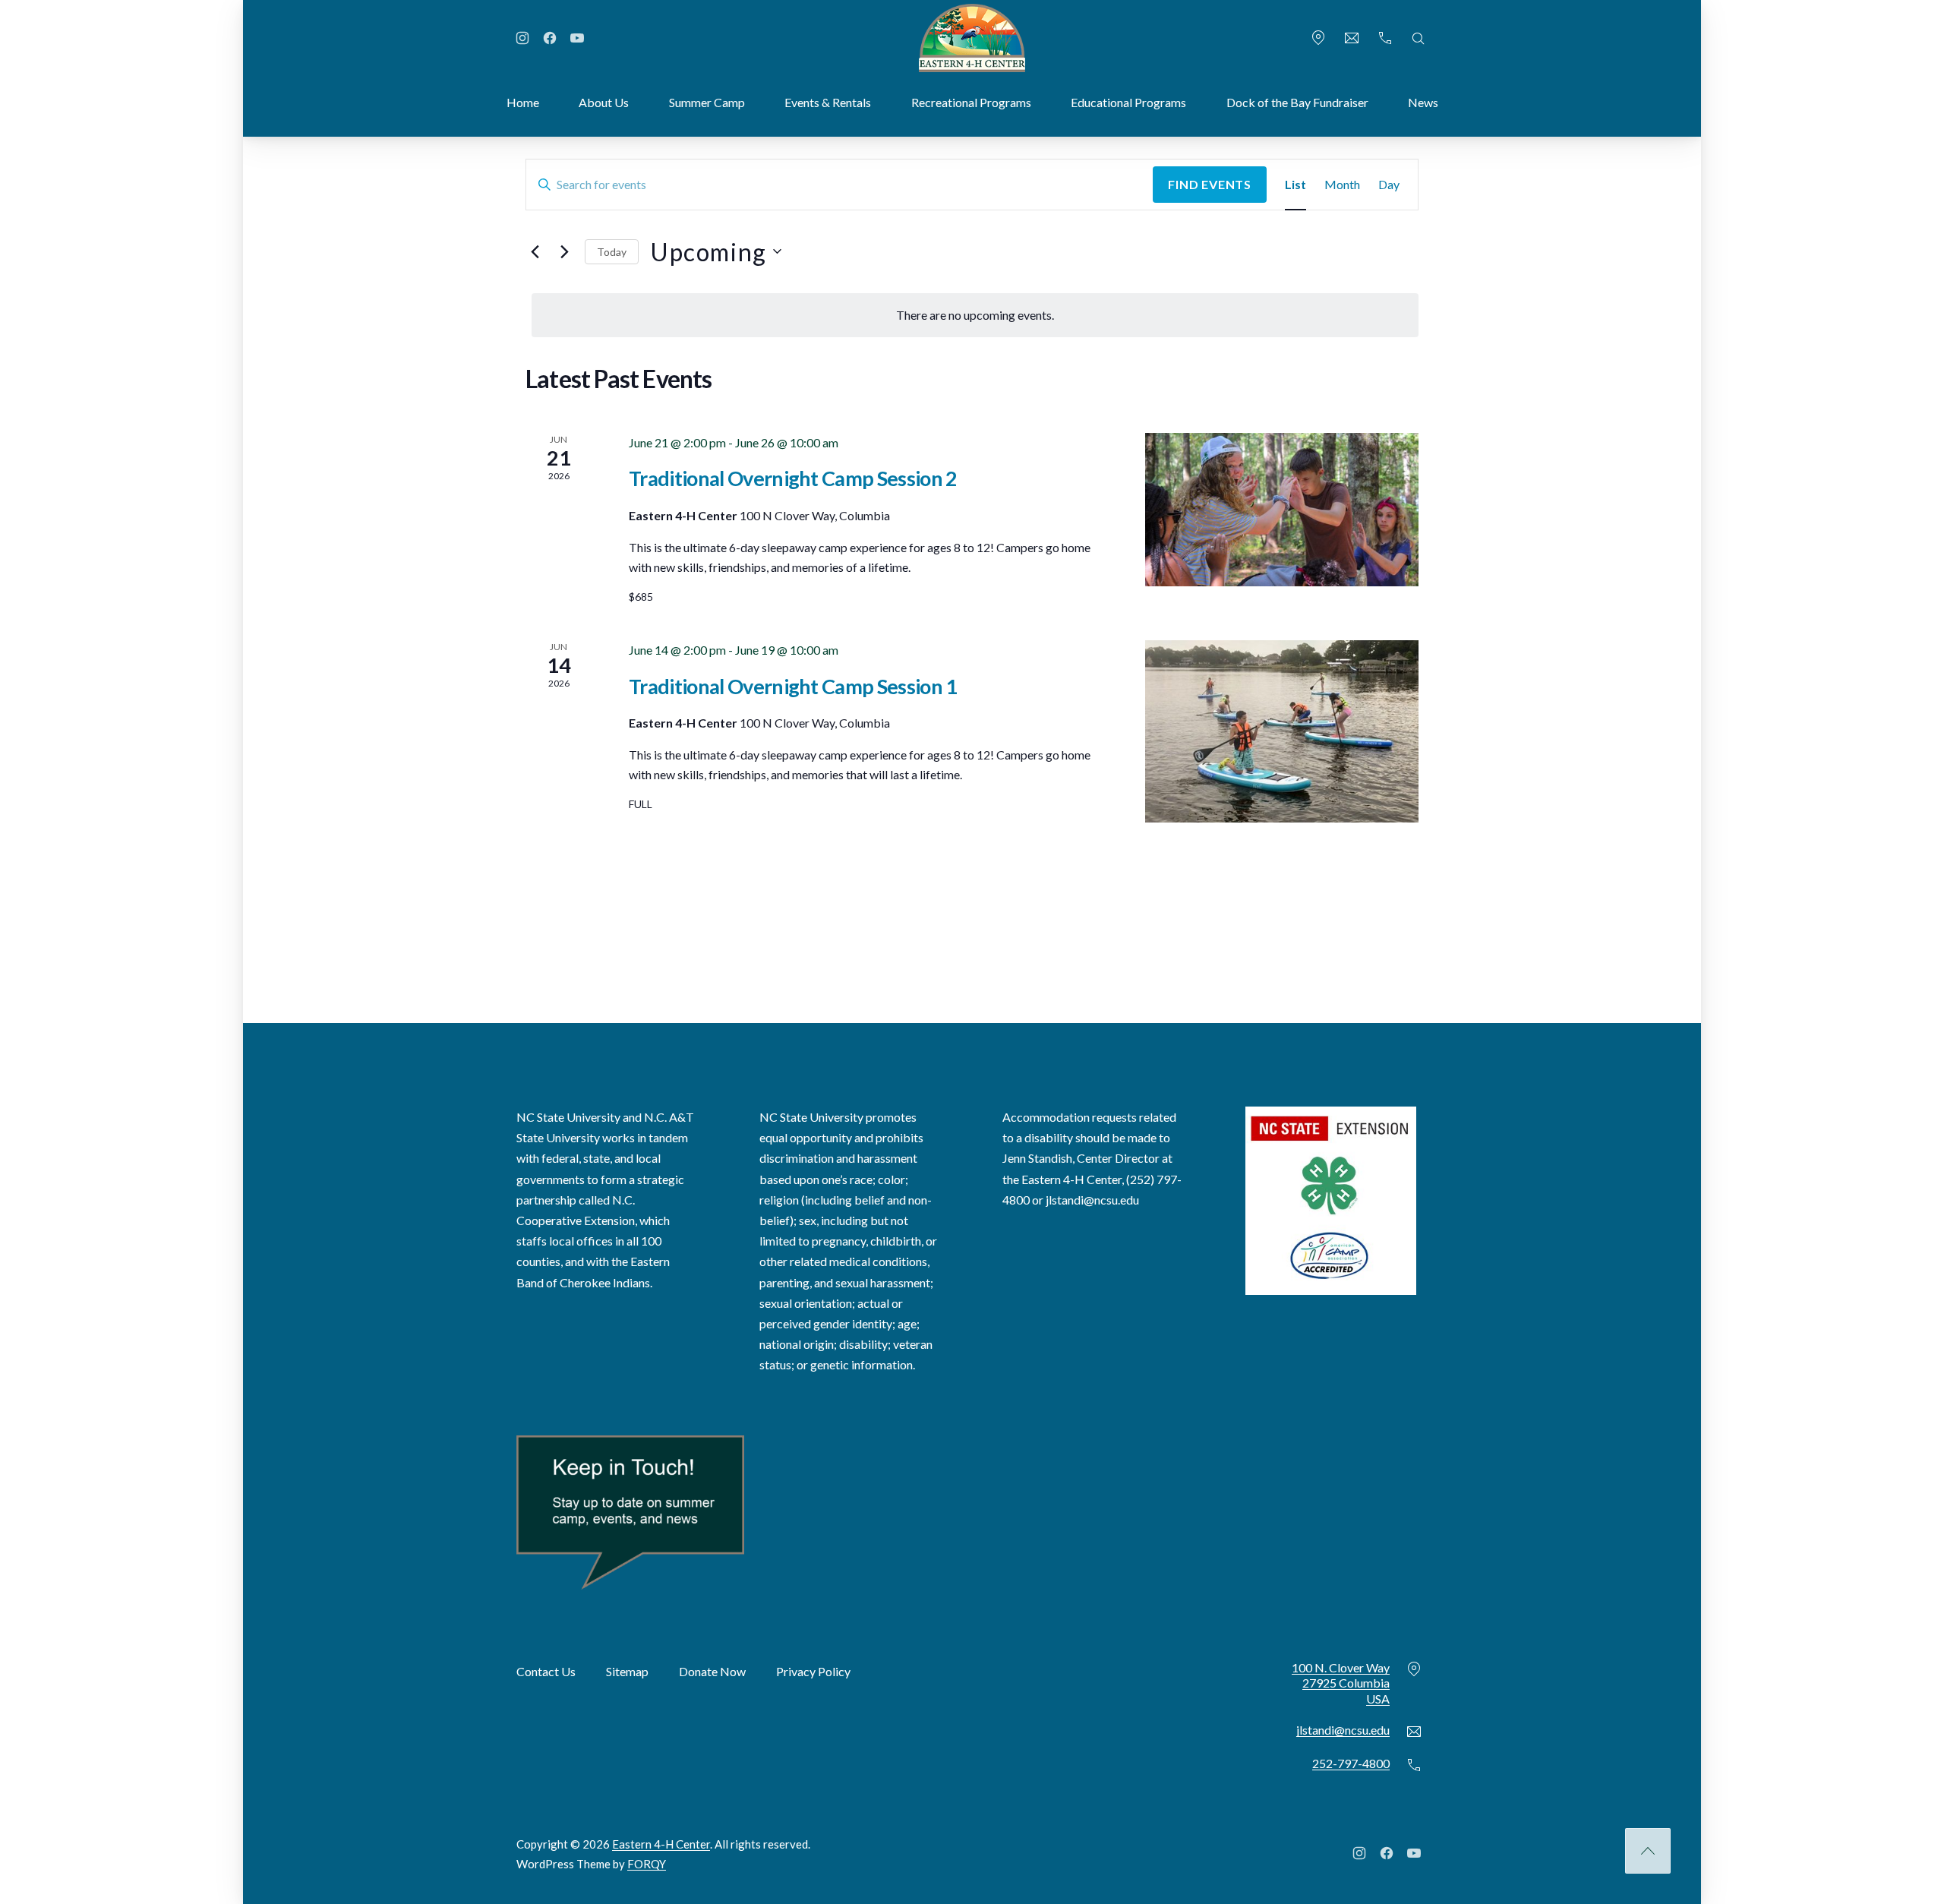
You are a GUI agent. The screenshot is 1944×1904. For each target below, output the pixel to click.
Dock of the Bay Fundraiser (1297, 102)
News (1423, 102)
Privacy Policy (813, 1670)
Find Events (1210, 184)
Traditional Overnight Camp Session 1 (793, 686)
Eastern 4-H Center (661, 1844)
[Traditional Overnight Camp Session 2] (1282, 510)
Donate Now (712, 1670)
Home (523, 102)
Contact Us (546, 1670)
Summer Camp (707, 102)
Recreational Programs (971, 102)
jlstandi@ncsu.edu (1092, 1199)
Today (612, 252)
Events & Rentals (828, 102)
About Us (604, 102)
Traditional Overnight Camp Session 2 (793, 478)
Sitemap (627, 1670)
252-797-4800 (1351, 1763)
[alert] (975, 315)
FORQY (647, 1863)
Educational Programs (1128, 102)
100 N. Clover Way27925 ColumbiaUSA (1341, 1683)
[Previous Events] (535, 251)
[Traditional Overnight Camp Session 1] (1282, 731)
